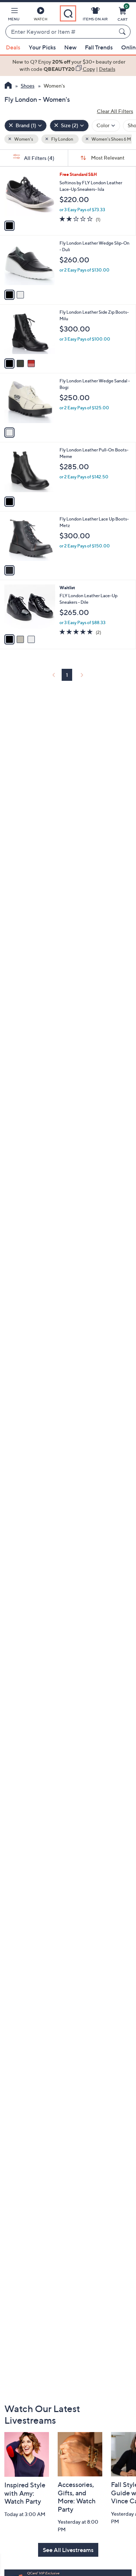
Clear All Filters (115, 111)
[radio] (9, 226)
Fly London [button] (62, 139)
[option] (68, 66)
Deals (13, 47)
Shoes (28, 86)
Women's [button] (23, 139)
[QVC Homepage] (8, 86)
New (70, 47)
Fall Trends (99, 47)
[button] (14, 15)
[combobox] (61, 32)
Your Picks (42, 47)
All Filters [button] (39, 158)
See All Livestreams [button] (68, 2550)
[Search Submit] (123, 32)
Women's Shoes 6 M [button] (111, 139)
